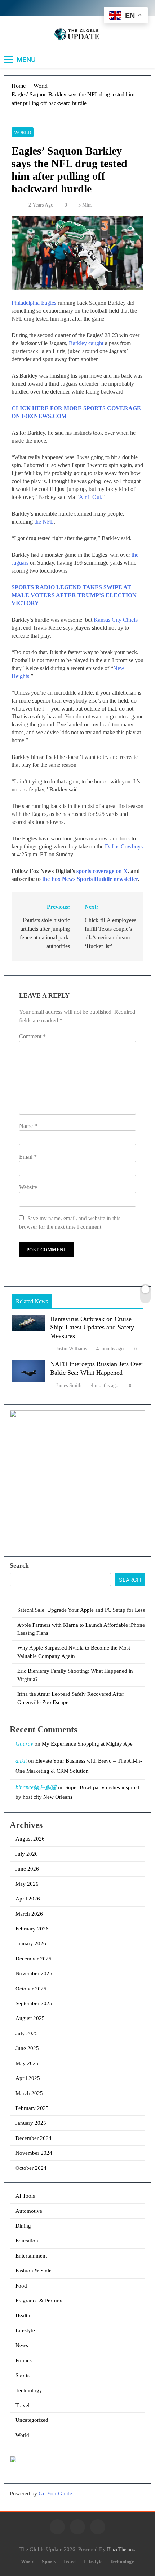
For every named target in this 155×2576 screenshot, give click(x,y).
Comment (32, 1036)
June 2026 (27, 1869)
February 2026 (32, 1929)
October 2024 (31, 2168)
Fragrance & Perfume (40, 2301)
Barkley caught (86, 343)
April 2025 (28, 2078)
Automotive (29, 2211)
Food (21, 2286)
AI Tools (25, 2196)
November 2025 (34, 1973)
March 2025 (29, 2093)
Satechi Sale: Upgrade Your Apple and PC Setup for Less (81, 1610)
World (23, 132)
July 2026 (27, 1854)
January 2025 (31, 2123)
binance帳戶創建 (36, 1787)
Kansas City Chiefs (116, 620)
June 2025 (27, 2048)
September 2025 (34, 2003)
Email (28, 1157)
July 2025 (27, 2033)
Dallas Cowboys (124, 846)
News (22, 2345)
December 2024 (34, 2138)
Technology (29, 2390)
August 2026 (30, 1839)
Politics (24, 2360)
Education (27, 2241)
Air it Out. (91, 497)
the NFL (44, 522)
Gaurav (24, 1744)
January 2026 (31, 1943)
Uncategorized (32, 2420)
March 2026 (29, 1914)
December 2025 (34, 1959)
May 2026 (27, 1884)
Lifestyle (25, 2330)
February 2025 (32, 2108)
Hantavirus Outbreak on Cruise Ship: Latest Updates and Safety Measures (92, 1328)
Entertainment (31, 2256)
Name (28, 1126)
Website (28, 1187)
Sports (23, 2375)
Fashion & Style (34, 2271)
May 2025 (27, 2063)
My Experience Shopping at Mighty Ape (87, 1744)
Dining (23, 2226)
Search (19, 1565)
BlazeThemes (121, 2549)
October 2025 (31, 1989)
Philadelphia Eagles (34, 303)
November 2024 (34, 2153)
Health (23, 2315)
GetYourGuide (55, 2494)
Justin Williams (71, 1349)
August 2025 (30, 2018)
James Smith (69, 1385)
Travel (23, 2405)
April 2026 (28, 1899)
